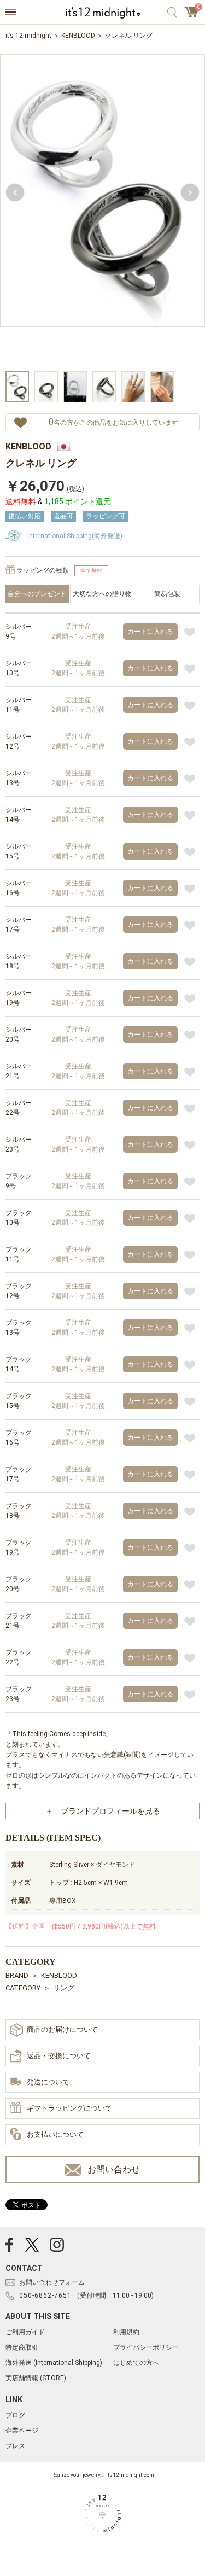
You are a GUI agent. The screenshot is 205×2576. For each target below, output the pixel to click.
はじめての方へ (136, 2363)
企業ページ (22, 2431)
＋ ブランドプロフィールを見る (103, 1811)
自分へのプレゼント (37, 594)
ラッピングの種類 (43, 570)
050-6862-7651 (45, 2295)
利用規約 (126, 2332)
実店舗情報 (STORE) (36, 2378)
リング (64, 1988)
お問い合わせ (114, 2169)
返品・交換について (59, 2056)
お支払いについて (55, 2134)
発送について (48, 2082)
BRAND (17, 1975)
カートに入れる (150, 632)
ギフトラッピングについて (69, 2108)
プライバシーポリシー (146, 2347)
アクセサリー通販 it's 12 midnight (102, 13)
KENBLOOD (78, 36)
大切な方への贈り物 (102, 594)
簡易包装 (167, 594)
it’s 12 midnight (28, 36)
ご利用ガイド (25, 2332)
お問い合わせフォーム (52, 2282)
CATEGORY (23, 1988)
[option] (102, 211)
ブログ (15, 2415)
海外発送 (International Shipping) (54, 2363)
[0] (192, 15)
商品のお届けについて (62, 2029)
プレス (15, 2446)
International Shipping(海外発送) (75, 536)
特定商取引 (22, 2347)
